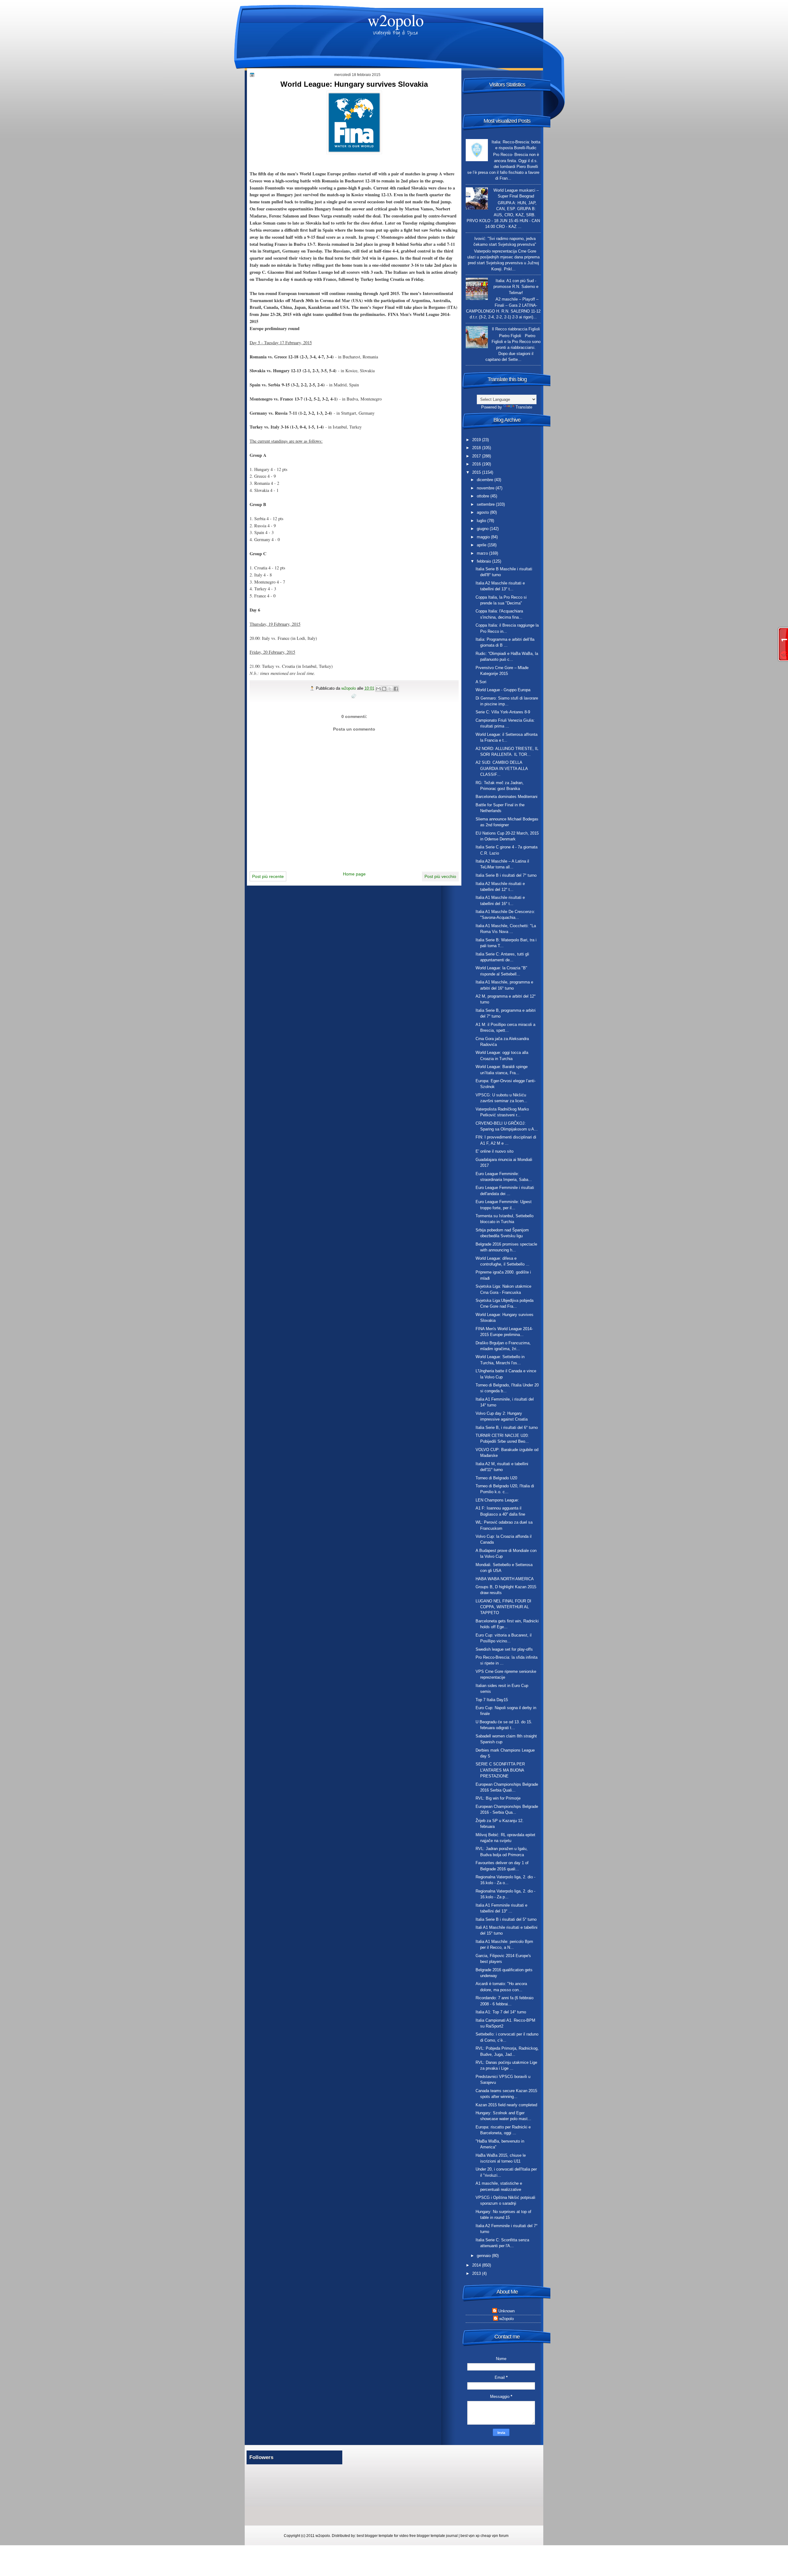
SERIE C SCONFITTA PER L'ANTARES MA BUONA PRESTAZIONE (500, 1770)
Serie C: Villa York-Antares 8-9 (503, 712)
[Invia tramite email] (378, 689)
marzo (483, 553)
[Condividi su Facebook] (396, 689)
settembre (486, 504)
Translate (524, 407)
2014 (477, 2265)
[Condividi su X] (390, 689)
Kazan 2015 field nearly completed (506, 2105)
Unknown (507, 2311)
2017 (477, 456)
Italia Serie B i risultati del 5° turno (506, 1919)
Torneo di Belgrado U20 (496, 1478)
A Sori (481, 682)
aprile (482, 545)
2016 (477, 464)
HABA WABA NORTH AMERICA (505, 1579)
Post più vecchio (440, 876)
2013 (477, 2273)
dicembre (486, 480)
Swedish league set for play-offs (504, 1649)
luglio (482, 521)
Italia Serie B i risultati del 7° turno (506, 875)
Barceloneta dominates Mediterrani (507, 797)
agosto (483, 512)
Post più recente (268, 876)
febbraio (484, 561)
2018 (477, 448)
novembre (486, 488)
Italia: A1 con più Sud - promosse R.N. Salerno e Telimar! (516, 287)
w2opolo (396, 20)
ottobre (484, 496)
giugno (483, 529)
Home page (354, 874)
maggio (484, 537)
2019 (477, 440)
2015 (477, 472)
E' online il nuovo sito (495, 1151)
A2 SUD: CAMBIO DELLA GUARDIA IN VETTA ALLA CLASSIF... (502, 768)
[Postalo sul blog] (384, 689)
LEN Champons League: (497, 1500)
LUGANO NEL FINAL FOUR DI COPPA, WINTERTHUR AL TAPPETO (503, 1607)
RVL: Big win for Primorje (498, 1798)
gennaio (484, 2256)
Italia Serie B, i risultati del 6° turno (507, 1428)
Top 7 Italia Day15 (492, 1700)
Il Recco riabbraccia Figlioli (516, 329)
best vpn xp (470, 2536)
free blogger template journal (434, 2536)
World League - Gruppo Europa (503, 690)
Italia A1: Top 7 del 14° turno (501, 2012)
